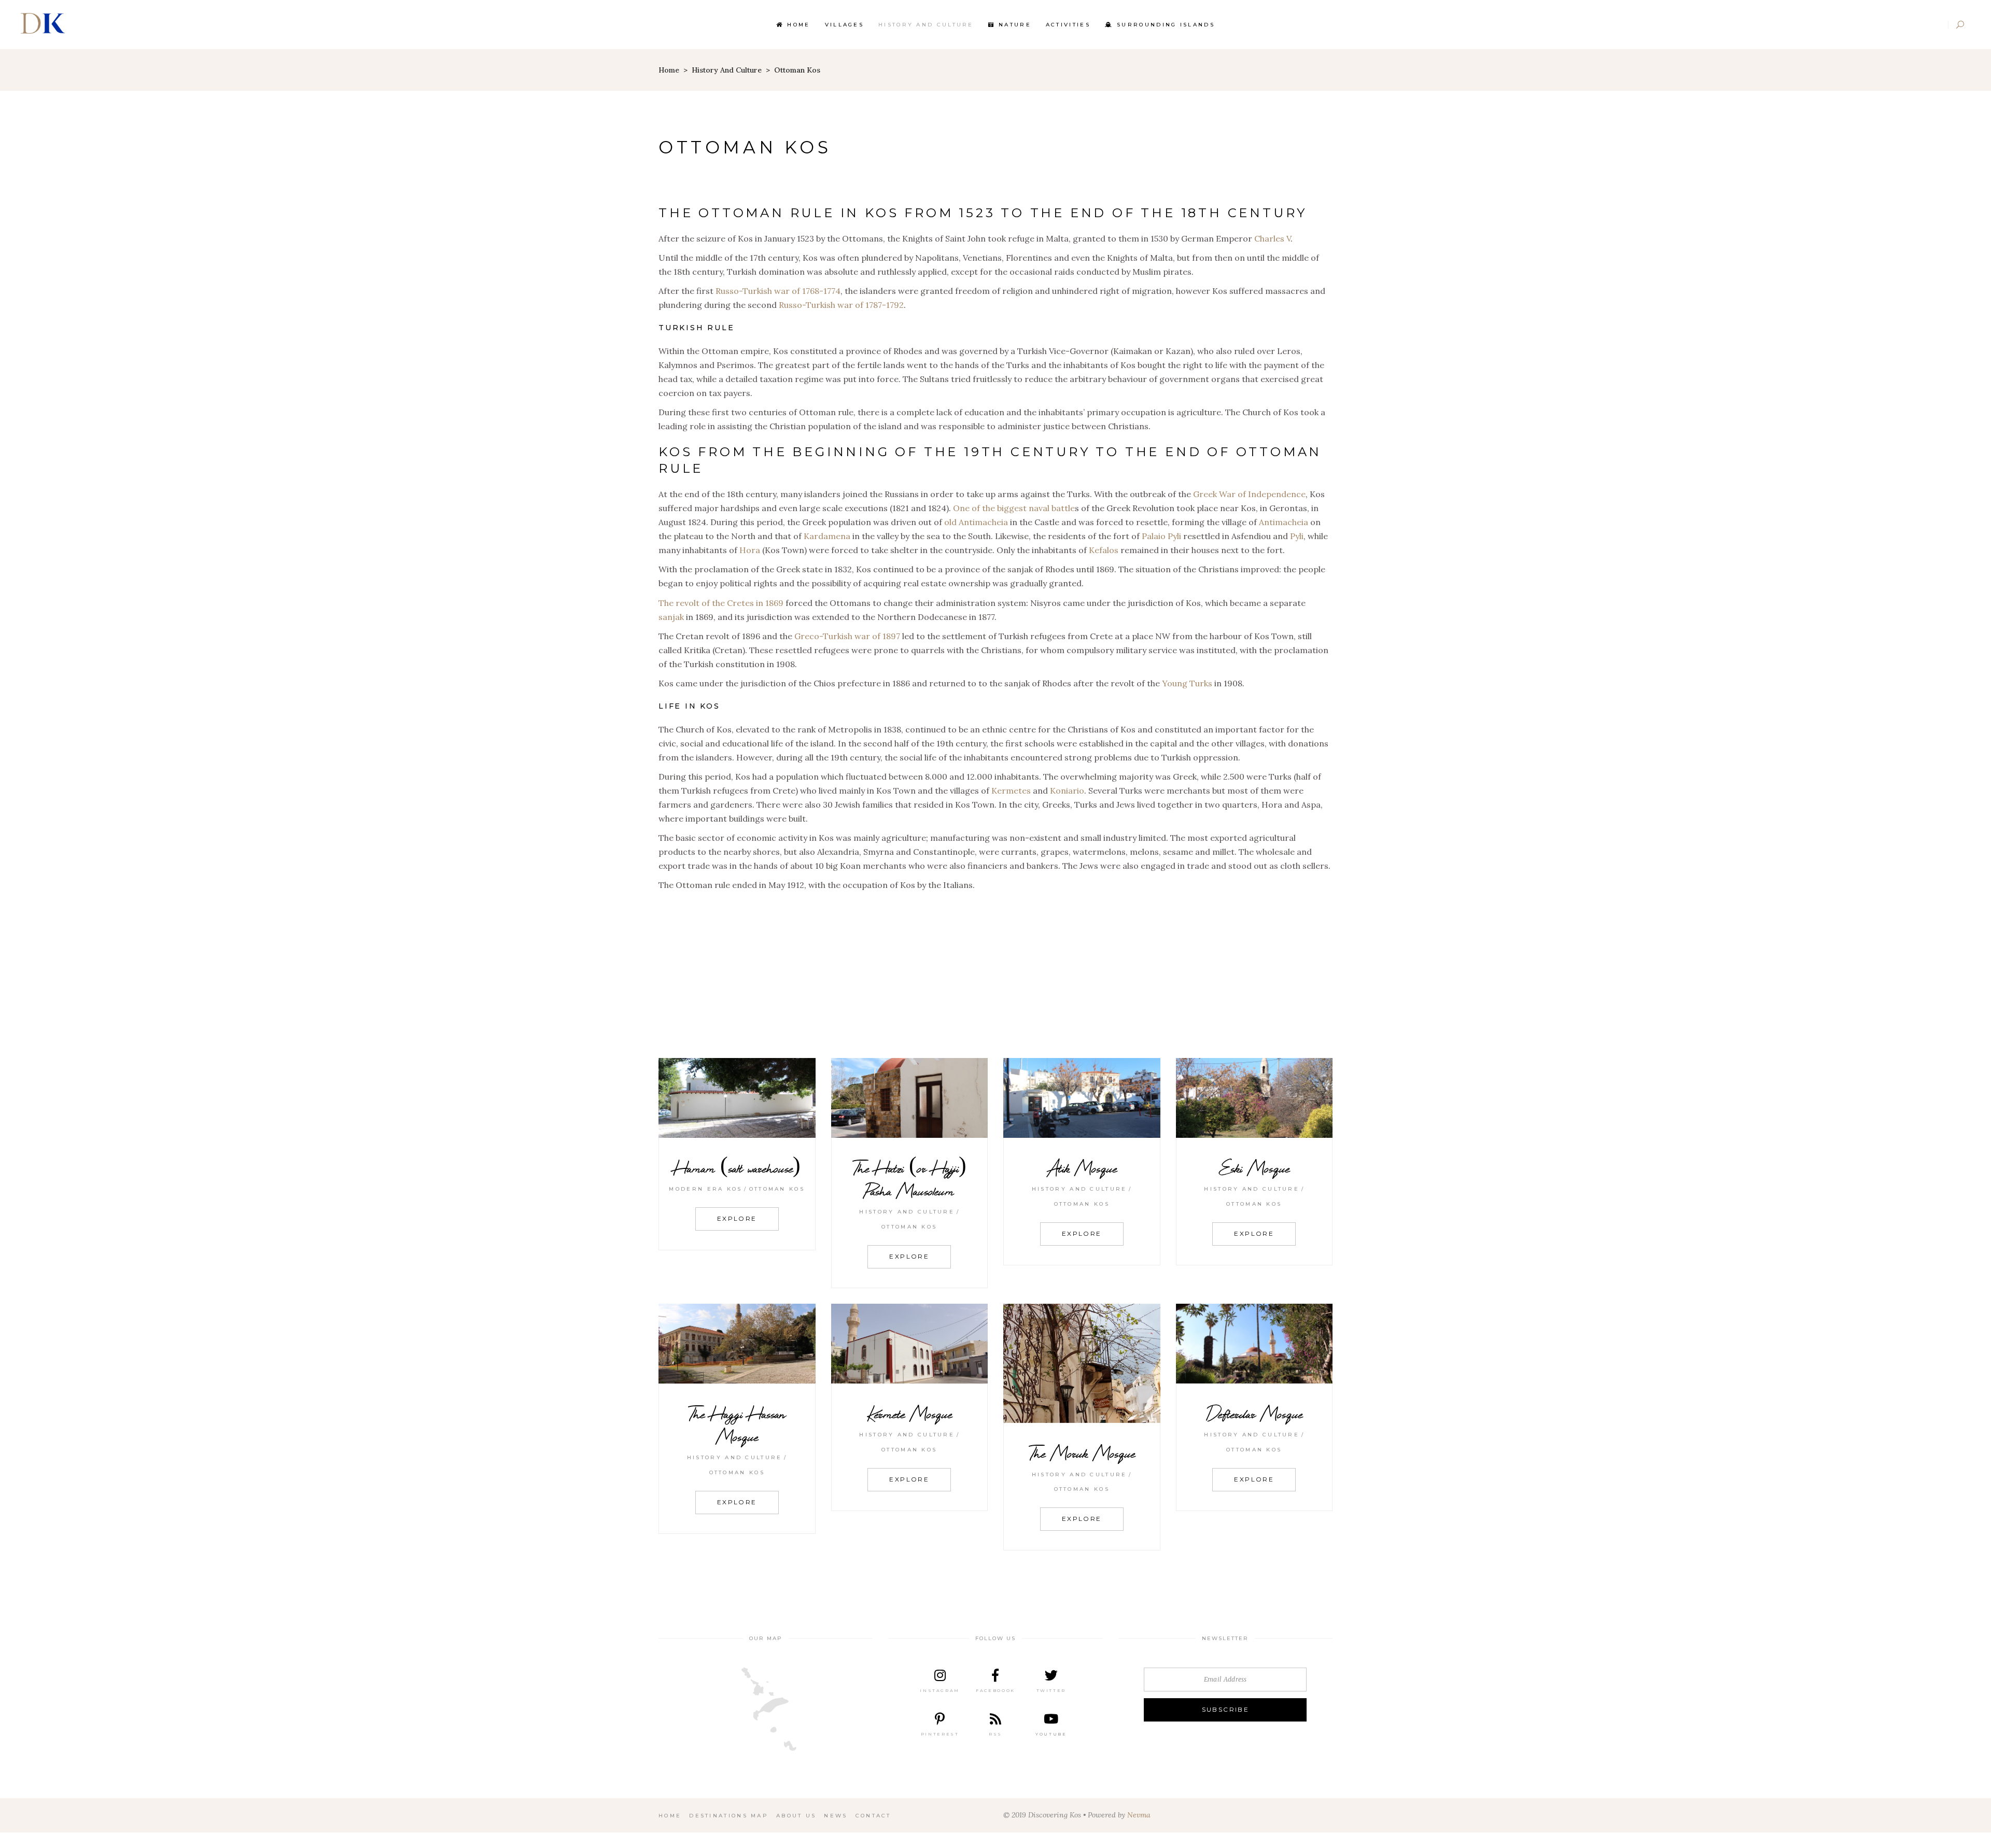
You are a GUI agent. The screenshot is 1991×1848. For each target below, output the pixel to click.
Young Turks (1187, 683)
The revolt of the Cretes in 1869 (721, 603)
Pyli (1297, 536)
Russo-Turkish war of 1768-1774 (778, 291)
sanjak (671, 617)
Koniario (1067, 791)
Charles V (1272, 238)
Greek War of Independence (1249, 494)
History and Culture (727, 70)
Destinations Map (729, 1816)
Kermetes (1011, 791)
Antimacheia (1284, 522)
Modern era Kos (705, 1189)
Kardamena (827, 536)
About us (796, 1816)
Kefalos (1104, 550)
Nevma (1139, 1815)
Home (669, 70)
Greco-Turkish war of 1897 (847, 636)
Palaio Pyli (1161, 536)
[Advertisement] (995, 975)
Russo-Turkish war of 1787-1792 (841, 305)
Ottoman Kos (777, 1189)
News (836, 1816)
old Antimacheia (976, 522)
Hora (750, 550)
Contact (873, 1816)
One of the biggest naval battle (1014, 508)
